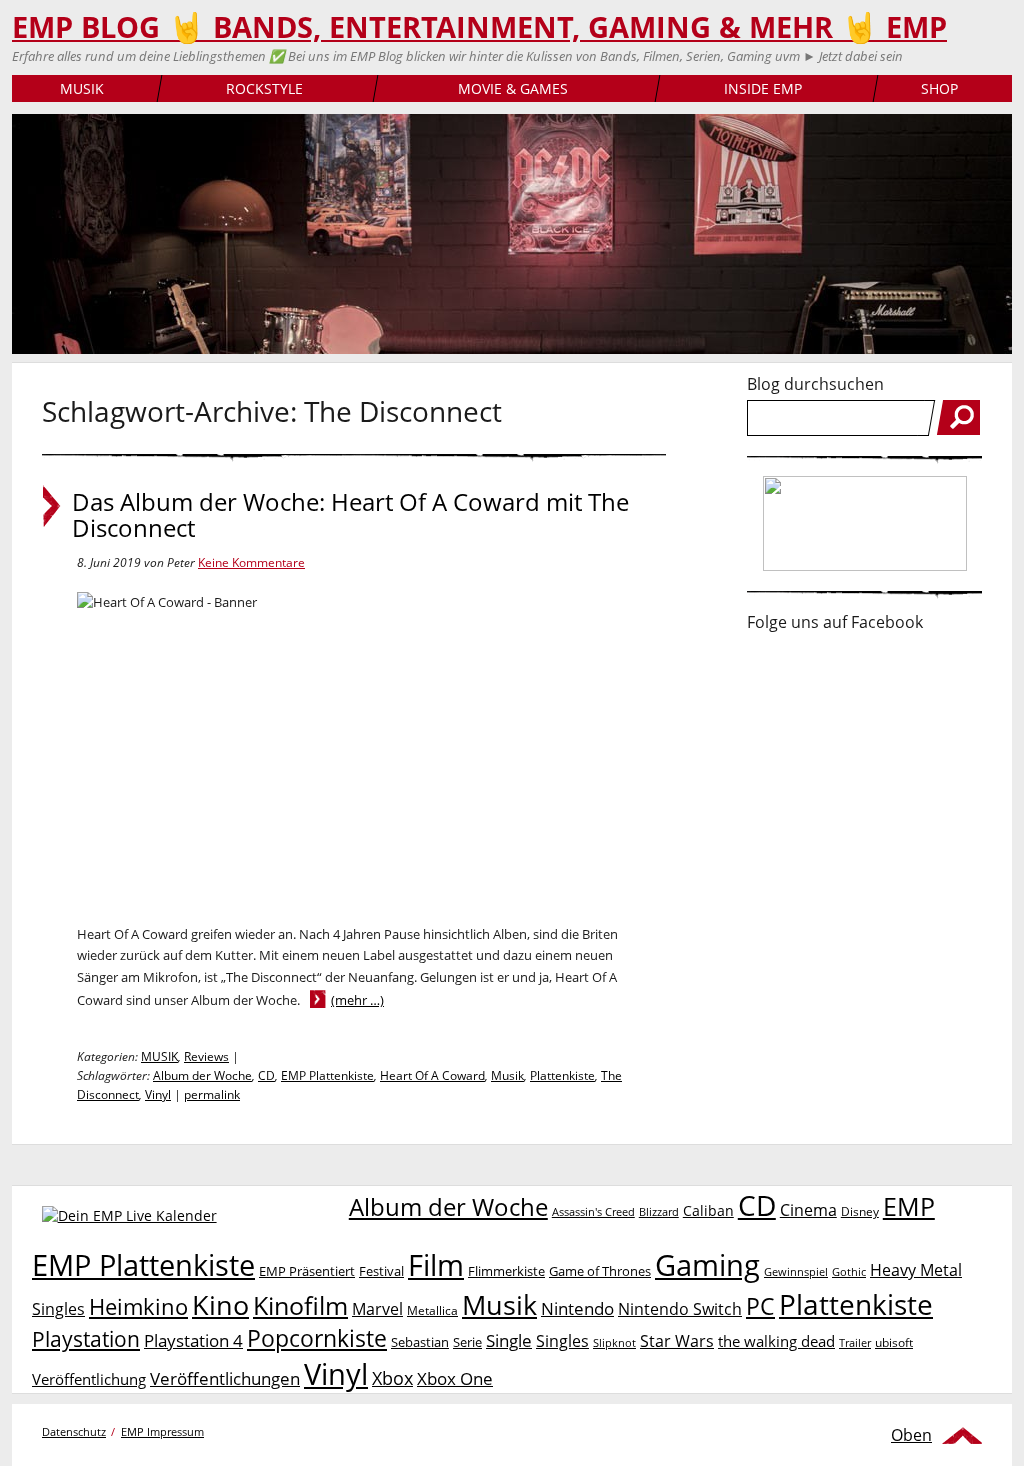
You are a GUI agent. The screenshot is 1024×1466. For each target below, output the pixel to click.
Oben (911, 1435)
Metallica (432, 1310)
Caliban (708, 1210)
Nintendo (577, 1308)
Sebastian (420, 1342)
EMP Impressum (162, 1431)
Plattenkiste (562, 1075)
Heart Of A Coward (432, 1075)
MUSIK (82, 88)
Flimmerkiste (506, 1271)
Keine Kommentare (251, 562)
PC (760, 1306)
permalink (212, 1094)
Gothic (849, 1271)
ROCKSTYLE (264, 88)
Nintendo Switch (680, 1309)
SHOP (939, 88)
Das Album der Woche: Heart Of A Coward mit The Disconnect (350, 515)
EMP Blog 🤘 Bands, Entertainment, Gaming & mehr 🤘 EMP (479, 27)
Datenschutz (74, 1431)
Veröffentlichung (89, 1379)
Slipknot (614, 1342)
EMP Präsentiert (307, 1271)
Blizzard (659, 1212)
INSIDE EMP (763, 88)
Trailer (855, 1342)
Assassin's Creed (593, 1212)
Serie (467, 1342)
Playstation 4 (193, 1340)
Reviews (206, 1056)
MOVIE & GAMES (513, 88)
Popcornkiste (317, 1338)
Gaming (707, 1265)
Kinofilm (300, 1305)
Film (436, 1265)
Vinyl (158, 1094)
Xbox (392, 1378)
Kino (220, 1304)
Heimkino (138, 1306)
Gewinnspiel (796, 1271)
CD (266, 1075)
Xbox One (455, 1378)
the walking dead (776, 1341)
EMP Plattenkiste (327, 1075)
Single (509, 1340)
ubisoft (894, 1342)
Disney (860, 1211)
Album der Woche (202, 1075)
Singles (562, 1340)
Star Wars (677, 1341)
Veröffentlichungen (225, 1378)
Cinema (808, 1210)
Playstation (86, 1339)
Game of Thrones (600, 1271)
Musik (507, 1075)
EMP (909, 1206)
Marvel (377, 1308)
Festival (381, 1271)
